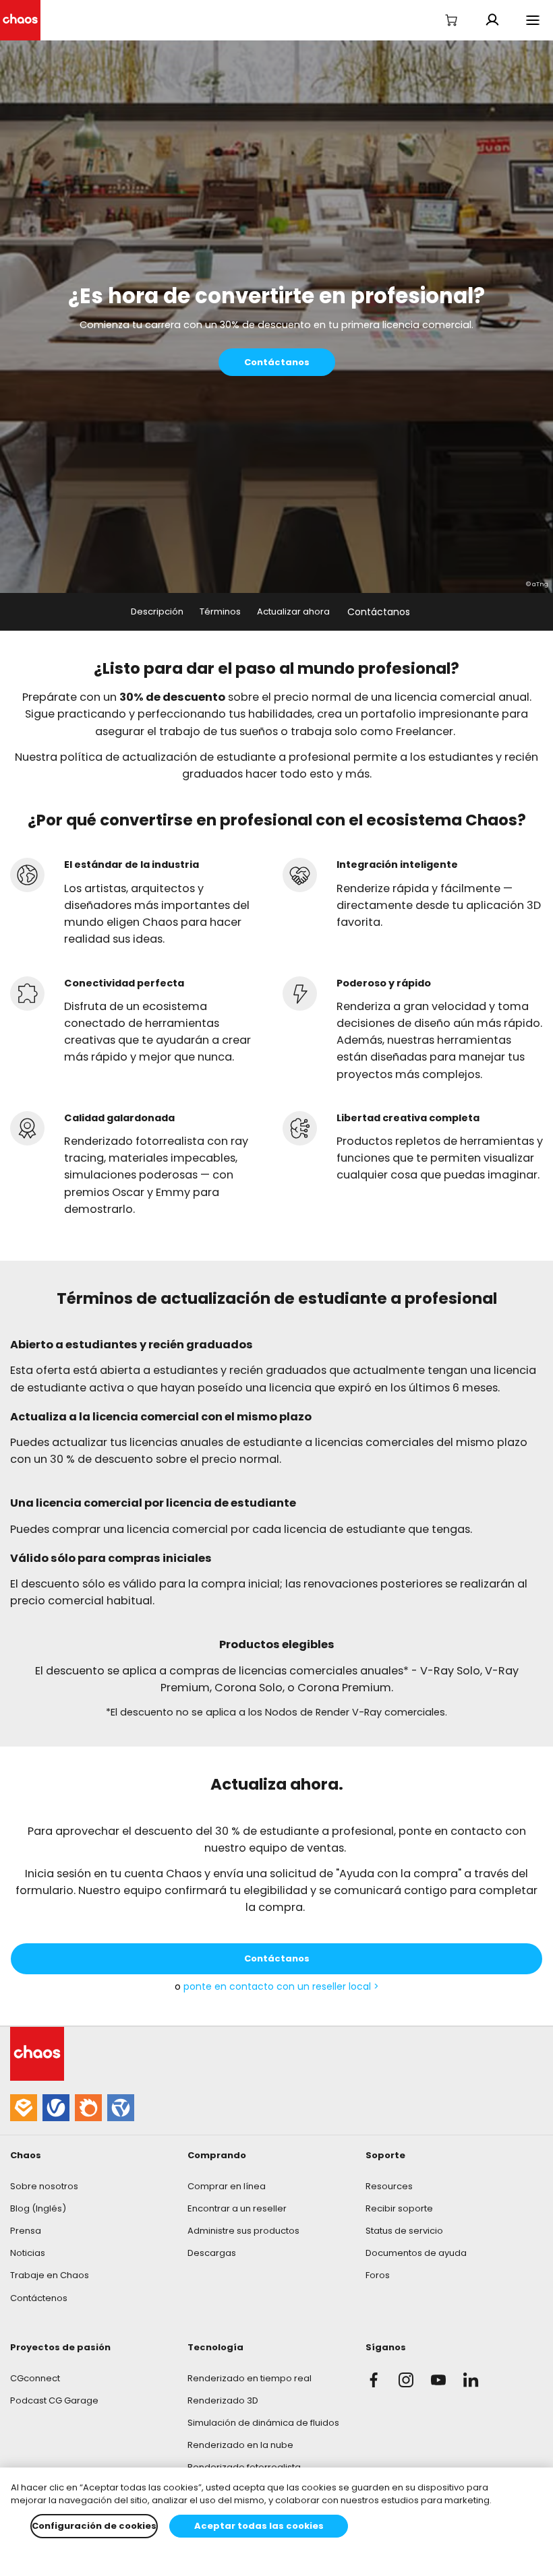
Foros (378, 2275)
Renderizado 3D (223, 2400)
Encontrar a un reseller (237, 2208)
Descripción (157, 611)
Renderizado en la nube (240, 2445)
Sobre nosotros (44, 2186)
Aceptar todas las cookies (259, 2526)
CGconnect (35, 2378)
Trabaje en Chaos (50, 2275)
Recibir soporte (399, 2208)
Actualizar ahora (293, 611)
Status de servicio (404, 2231)
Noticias (28, 2253)
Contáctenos (39, 2298)
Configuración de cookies (94, 2526)
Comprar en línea (227, 2186)
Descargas (212, 2253)
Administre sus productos (243, 2231)
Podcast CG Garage (54, 2400)
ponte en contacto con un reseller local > (281, 1986)
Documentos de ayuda (416, 2253)
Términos (220, 611)
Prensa (26, 2231)
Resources (389, 2186)
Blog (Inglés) (38, 2208)
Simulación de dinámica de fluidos (263, 2423)
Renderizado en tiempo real (250, 2378)
